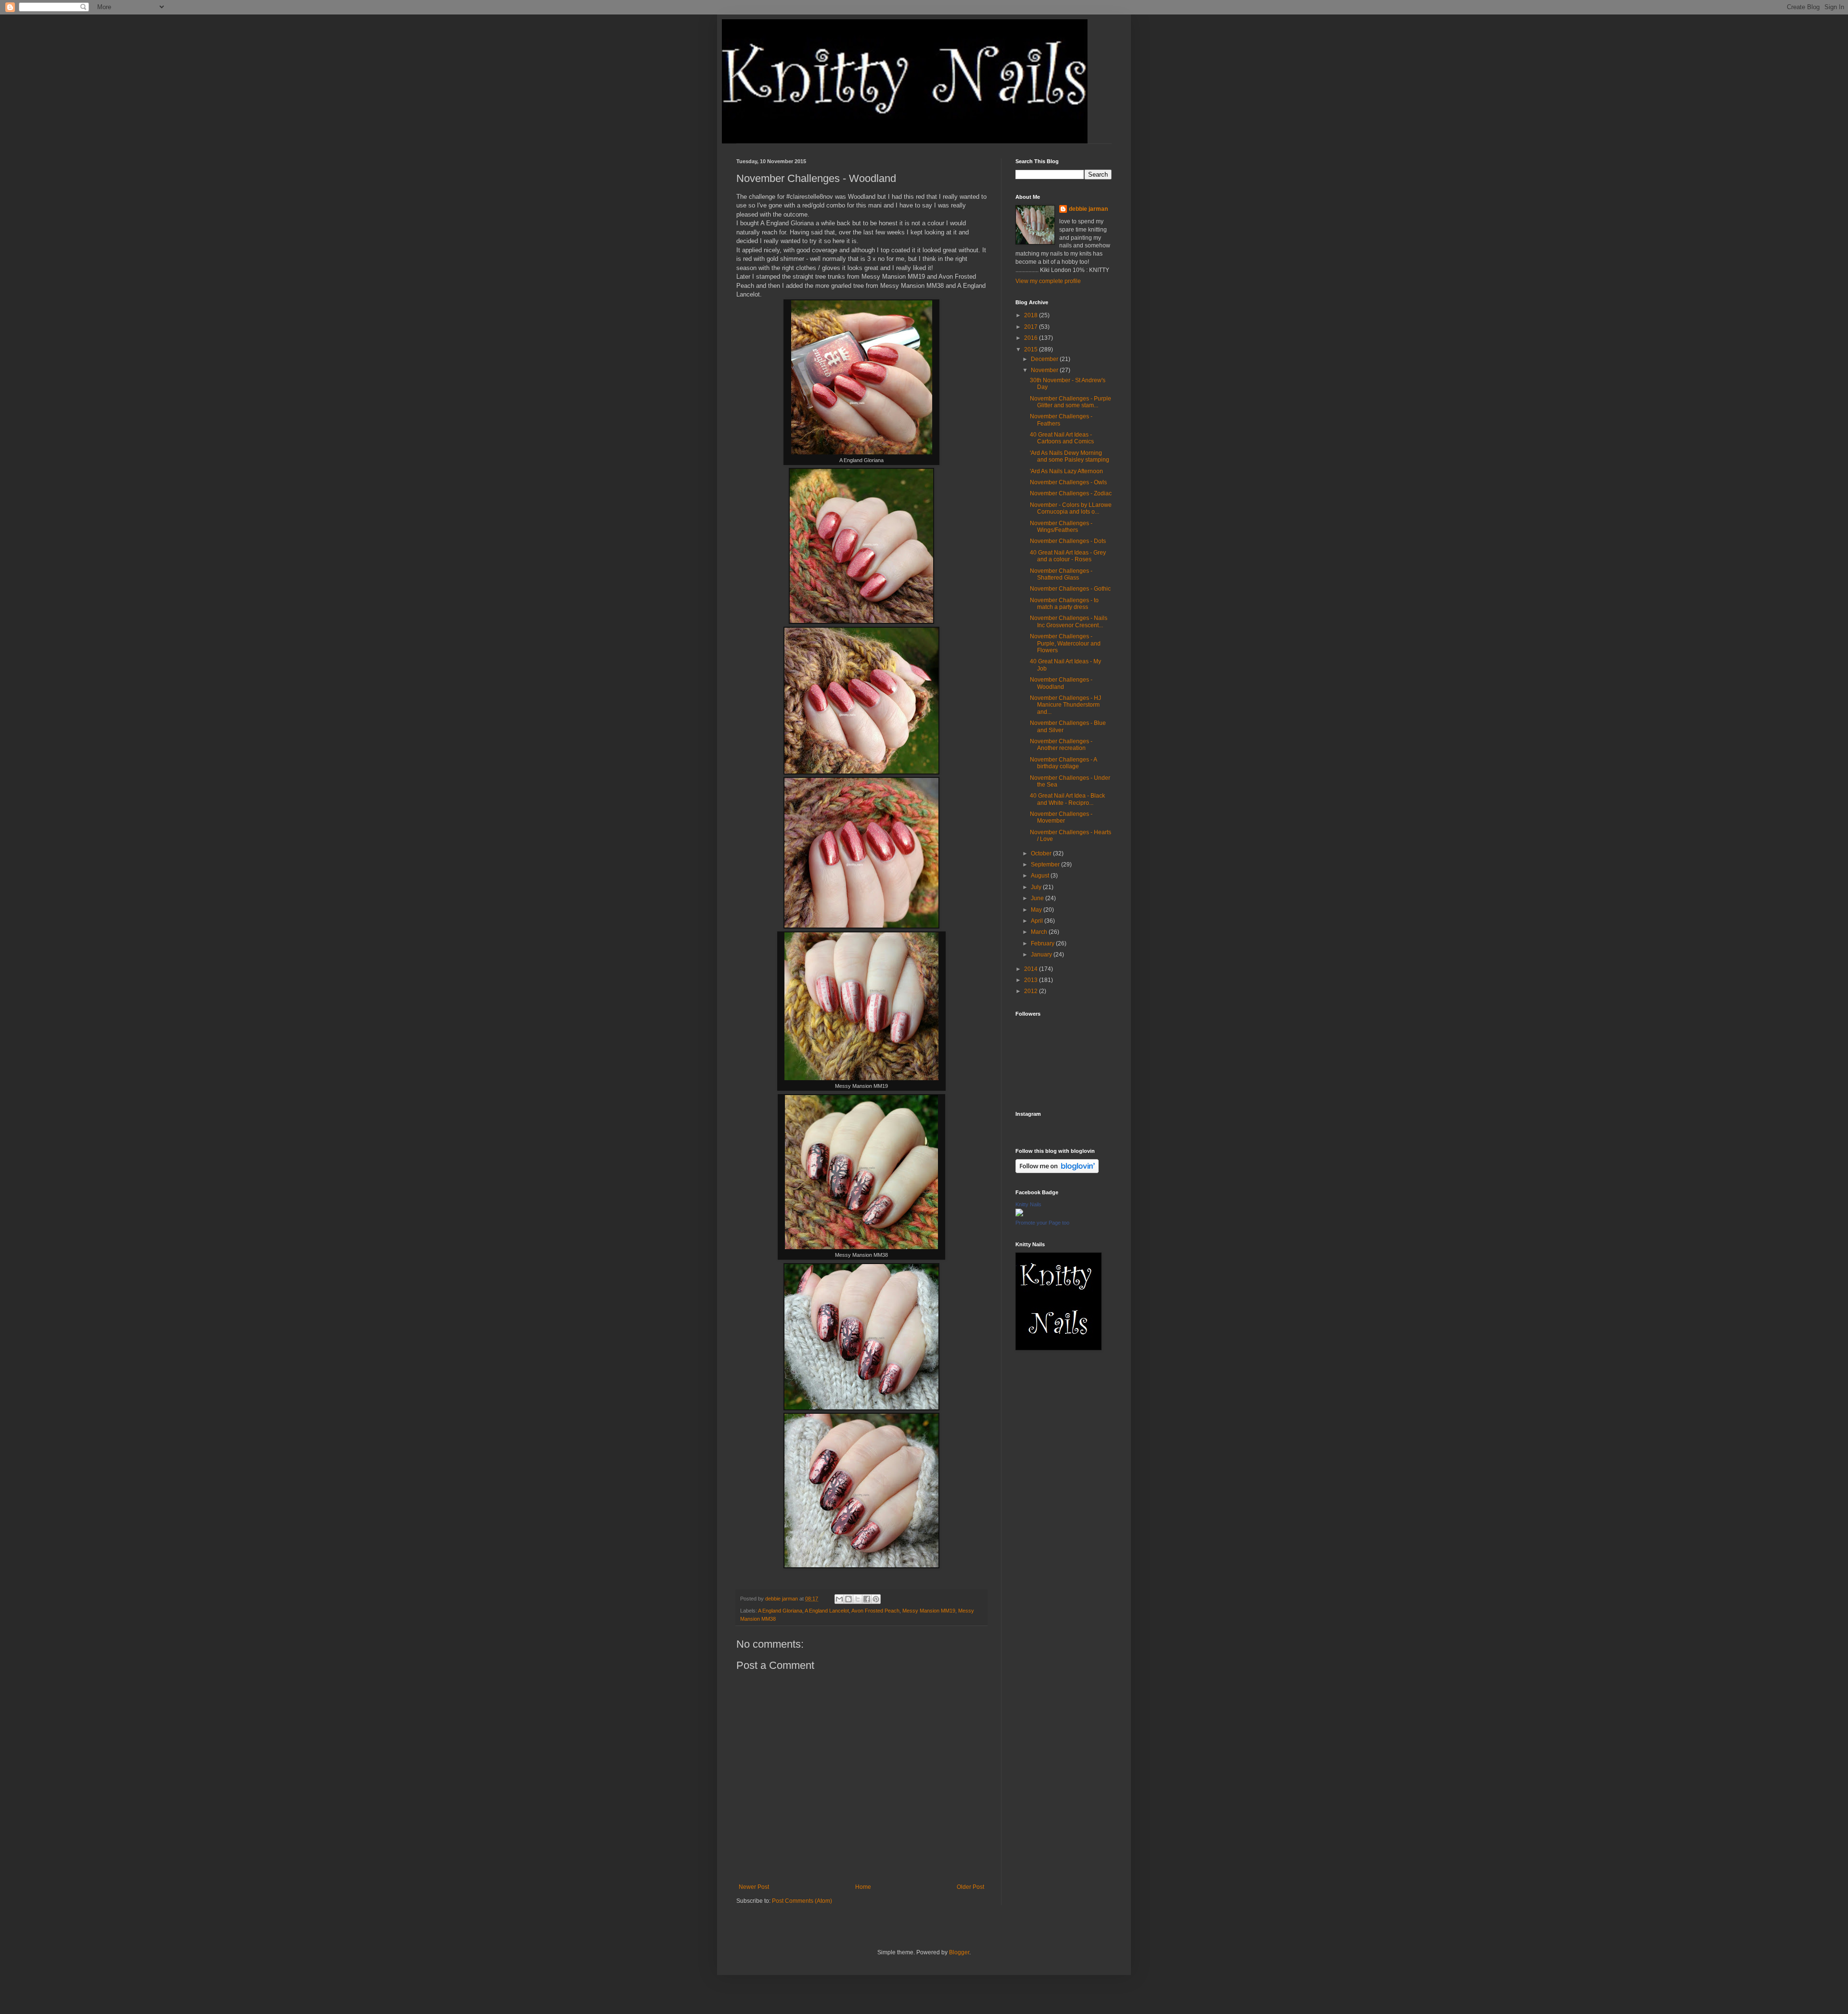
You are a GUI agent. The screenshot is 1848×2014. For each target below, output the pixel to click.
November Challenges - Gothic (1070, 589)
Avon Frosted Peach (875, 1611)
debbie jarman (1088, 209)
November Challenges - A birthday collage (1063, 763)
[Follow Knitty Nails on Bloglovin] (1057, 1171)
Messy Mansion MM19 (929, 1611)
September (1046, 865)
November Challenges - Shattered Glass (1061, 574)
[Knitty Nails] (1019, 1214)
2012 (1032, 991)
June (1038, 898)
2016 (1032, 338)
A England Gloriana (780, 1611)
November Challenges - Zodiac (1071, 493)
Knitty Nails (1028, 1204)
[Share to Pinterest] (876, 1599)
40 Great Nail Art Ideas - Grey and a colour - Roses (1068, 556)
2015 (1032, 349)
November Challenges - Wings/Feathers (1061, 527)
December (1045, 359)
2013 (1032, 980)
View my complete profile (1048, 281)
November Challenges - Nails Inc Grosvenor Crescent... (1069, 621)
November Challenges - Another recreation (1061, 745)
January (1042, 955)
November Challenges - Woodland (1061, 683)
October (1042, 853)
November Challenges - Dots (1068, 541)
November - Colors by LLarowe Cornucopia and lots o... (1071, 508)
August (1041, 876)
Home (863, 1887)
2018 (1032, 315)
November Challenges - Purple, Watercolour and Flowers (1065, 643)
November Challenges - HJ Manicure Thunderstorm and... (1065, 705)
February (1043, 943)
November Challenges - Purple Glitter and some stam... (1071, 402)
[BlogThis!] (848, 1599)
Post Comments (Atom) (802, 1901)
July (1037, 887)
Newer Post (754, 1887)
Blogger (959, 1952)
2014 (1032, 969)
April (1038, 921)
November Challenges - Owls (1068, 482)
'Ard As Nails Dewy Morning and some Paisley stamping (1070, 456)
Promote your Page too (1042, 1223)
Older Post (970, 1887)
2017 (1032, 327)
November (1045, 370)
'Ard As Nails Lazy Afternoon (1066, 471)
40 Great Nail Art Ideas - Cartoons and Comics (1062, 438)
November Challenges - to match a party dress (1064, 604)
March (1040, 932)
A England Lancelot (827, 1611)
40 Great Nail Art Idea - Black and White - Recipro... (1067, 799)
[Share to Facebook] (867, 1599)
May (1037, 910)
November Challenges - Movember (1061, 817)
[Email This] (839, 1599)
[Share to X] (858, 1599)
